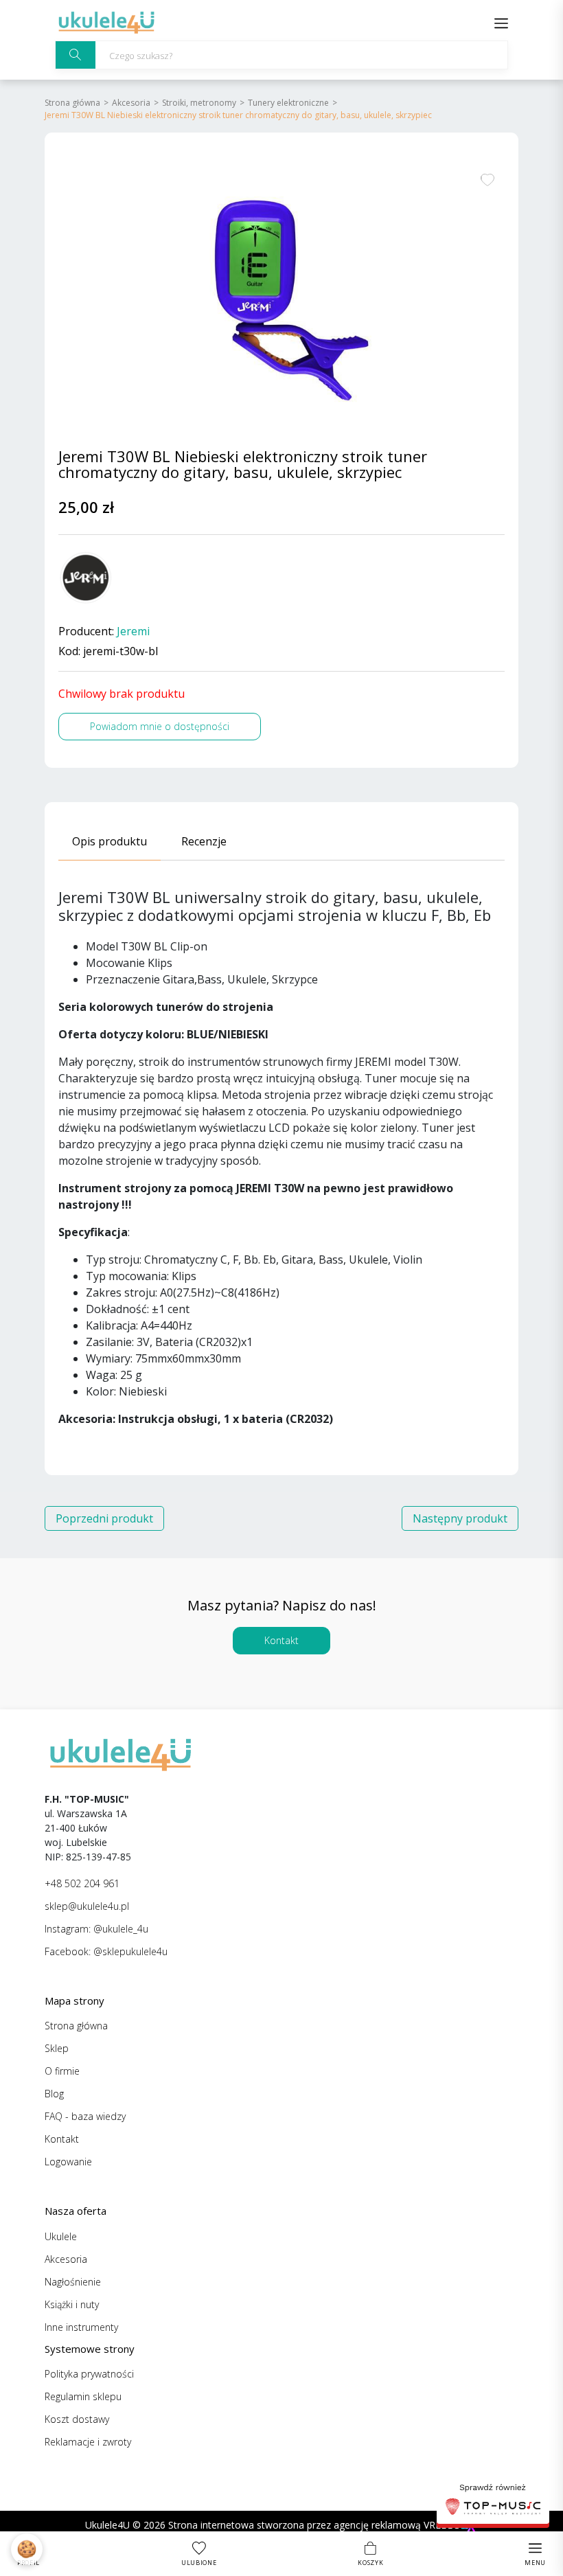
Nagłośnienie (73, 2282)
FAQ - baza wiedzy (85, 2116)
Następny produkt (460, 1518)
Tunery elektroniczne (288, 103)
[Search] (76, 55)
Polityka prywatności (89, 2374)
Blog (54, 2094)
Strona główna (72, 103)
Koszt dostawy (77, 2419)
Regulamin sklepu (83, 2396)
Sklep (57, 2048)
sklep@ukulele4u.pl (87, 1906)
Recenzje (204, 841)
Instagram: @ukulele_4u (96, 1929)
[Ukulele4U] (106, 22)
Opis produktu (110, 841)
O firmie (62, 2071)
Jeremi (133, 631)
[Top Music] (493, 2501)
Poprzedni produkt (104, 1518)
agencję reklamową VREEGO (397, 2525)
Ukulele (61, 2236)
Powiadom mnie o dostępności (160, 726)
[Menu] (501, 22)
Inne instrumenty (81, 2327)
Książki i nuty (72, 2304)
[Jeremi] (86, 578)
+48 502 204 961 (82, 1883)
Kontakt (281, 1640)
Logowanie (68, 2162)
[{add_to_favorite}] (487, 179)
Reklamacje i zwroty (88, 2442)
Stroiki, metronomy (199, 103)
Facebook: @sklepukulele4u (106, 1951)
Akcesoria (131, 103)
